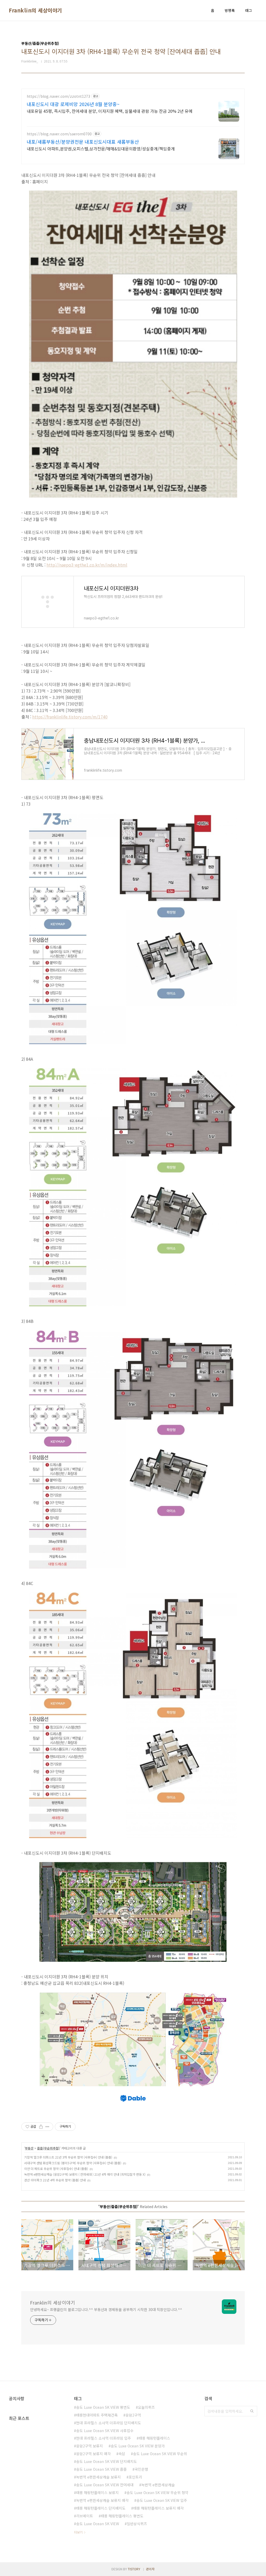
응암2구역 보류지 (89, 2446)
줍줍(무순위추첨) (48, 2148)
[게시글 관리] (47, 2127)
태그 (249, 10)
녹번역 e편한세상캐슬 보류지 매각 (102, 2500)
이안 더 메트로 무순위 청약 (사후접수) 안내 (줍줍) (56, 2169)
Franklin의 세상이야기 (35, 10)
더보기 (78, 2532)
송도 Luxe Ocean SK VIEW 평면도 (103, 2407)
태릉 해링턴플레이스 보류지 (97, 2493)
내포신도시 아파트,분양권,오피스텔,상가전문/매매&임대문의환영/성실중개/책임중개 (101, 148)
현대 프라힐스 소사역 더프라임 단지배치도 (109, 2423)
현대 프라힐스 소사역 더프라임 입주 (104, 2438)
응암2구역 (133, 2415)
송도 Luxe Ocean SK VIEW (98, 2524)
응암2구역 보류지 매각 (93, 2454)
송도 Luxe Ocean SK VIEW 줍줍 (101, 2469)
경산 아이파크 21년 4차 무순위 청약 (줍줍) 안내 (55, 2180)
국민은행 (141, 2469)
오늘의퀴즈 (146, 2407)
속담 (122, 2454)
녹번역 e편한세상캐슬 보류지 (98, 2477)
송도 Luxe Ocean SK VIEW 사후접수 (105, 2431)
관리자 (150, 2569)
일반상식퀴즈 (137, 2524)
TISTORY (134, 2569)
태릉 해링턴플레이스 (154, 2438)
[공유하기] (41, 2127)
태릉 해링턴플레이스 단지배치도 (101, 2508)
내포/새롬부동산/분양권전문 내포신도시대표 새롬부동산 (83, 142)
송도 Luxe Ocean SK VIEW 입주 (162, 2500)
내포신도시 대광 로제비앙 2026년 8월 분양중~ (73, 104)
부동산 (29, 2148)
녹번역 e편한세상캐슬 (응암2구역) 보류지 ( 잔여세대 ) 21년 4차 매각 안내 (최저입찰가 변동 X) (85, 2174)
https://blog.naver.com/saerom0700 (59, 134)
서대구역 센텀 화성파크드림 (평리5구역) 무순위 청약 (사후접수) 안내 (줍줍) (73, 2163)
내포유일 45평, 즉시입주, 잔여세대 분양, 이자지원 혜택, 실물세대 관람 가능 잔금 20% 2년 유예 (110, 111)
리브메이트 (85, 2516)
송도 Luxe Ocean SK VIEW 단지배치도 (107, 2461)
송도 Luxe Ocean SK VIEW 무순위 (160, 2454)
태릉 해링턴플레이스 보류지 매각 (158, 2508)
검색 (252, 2411)
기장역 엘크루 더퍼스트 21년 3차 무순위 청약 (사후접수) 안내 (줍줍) (68, 2157)
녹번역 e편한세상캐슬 (158, 2485)
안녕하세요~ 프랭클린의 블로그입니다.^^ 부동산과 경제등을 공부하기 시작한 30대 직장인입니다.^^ (106, 2309)
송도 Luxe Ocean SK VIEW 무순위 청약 (157, 2493)
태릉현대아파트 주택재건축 (97, 2415)
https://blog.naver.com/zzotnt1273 (58, 96)
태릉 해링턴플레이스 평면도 (122, 2516)
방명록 (230, 10)
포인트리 (135, 2477)
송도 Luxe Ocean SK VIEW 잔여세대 (105, 2485)
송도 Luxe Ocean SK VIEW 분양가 (138, 2446)
